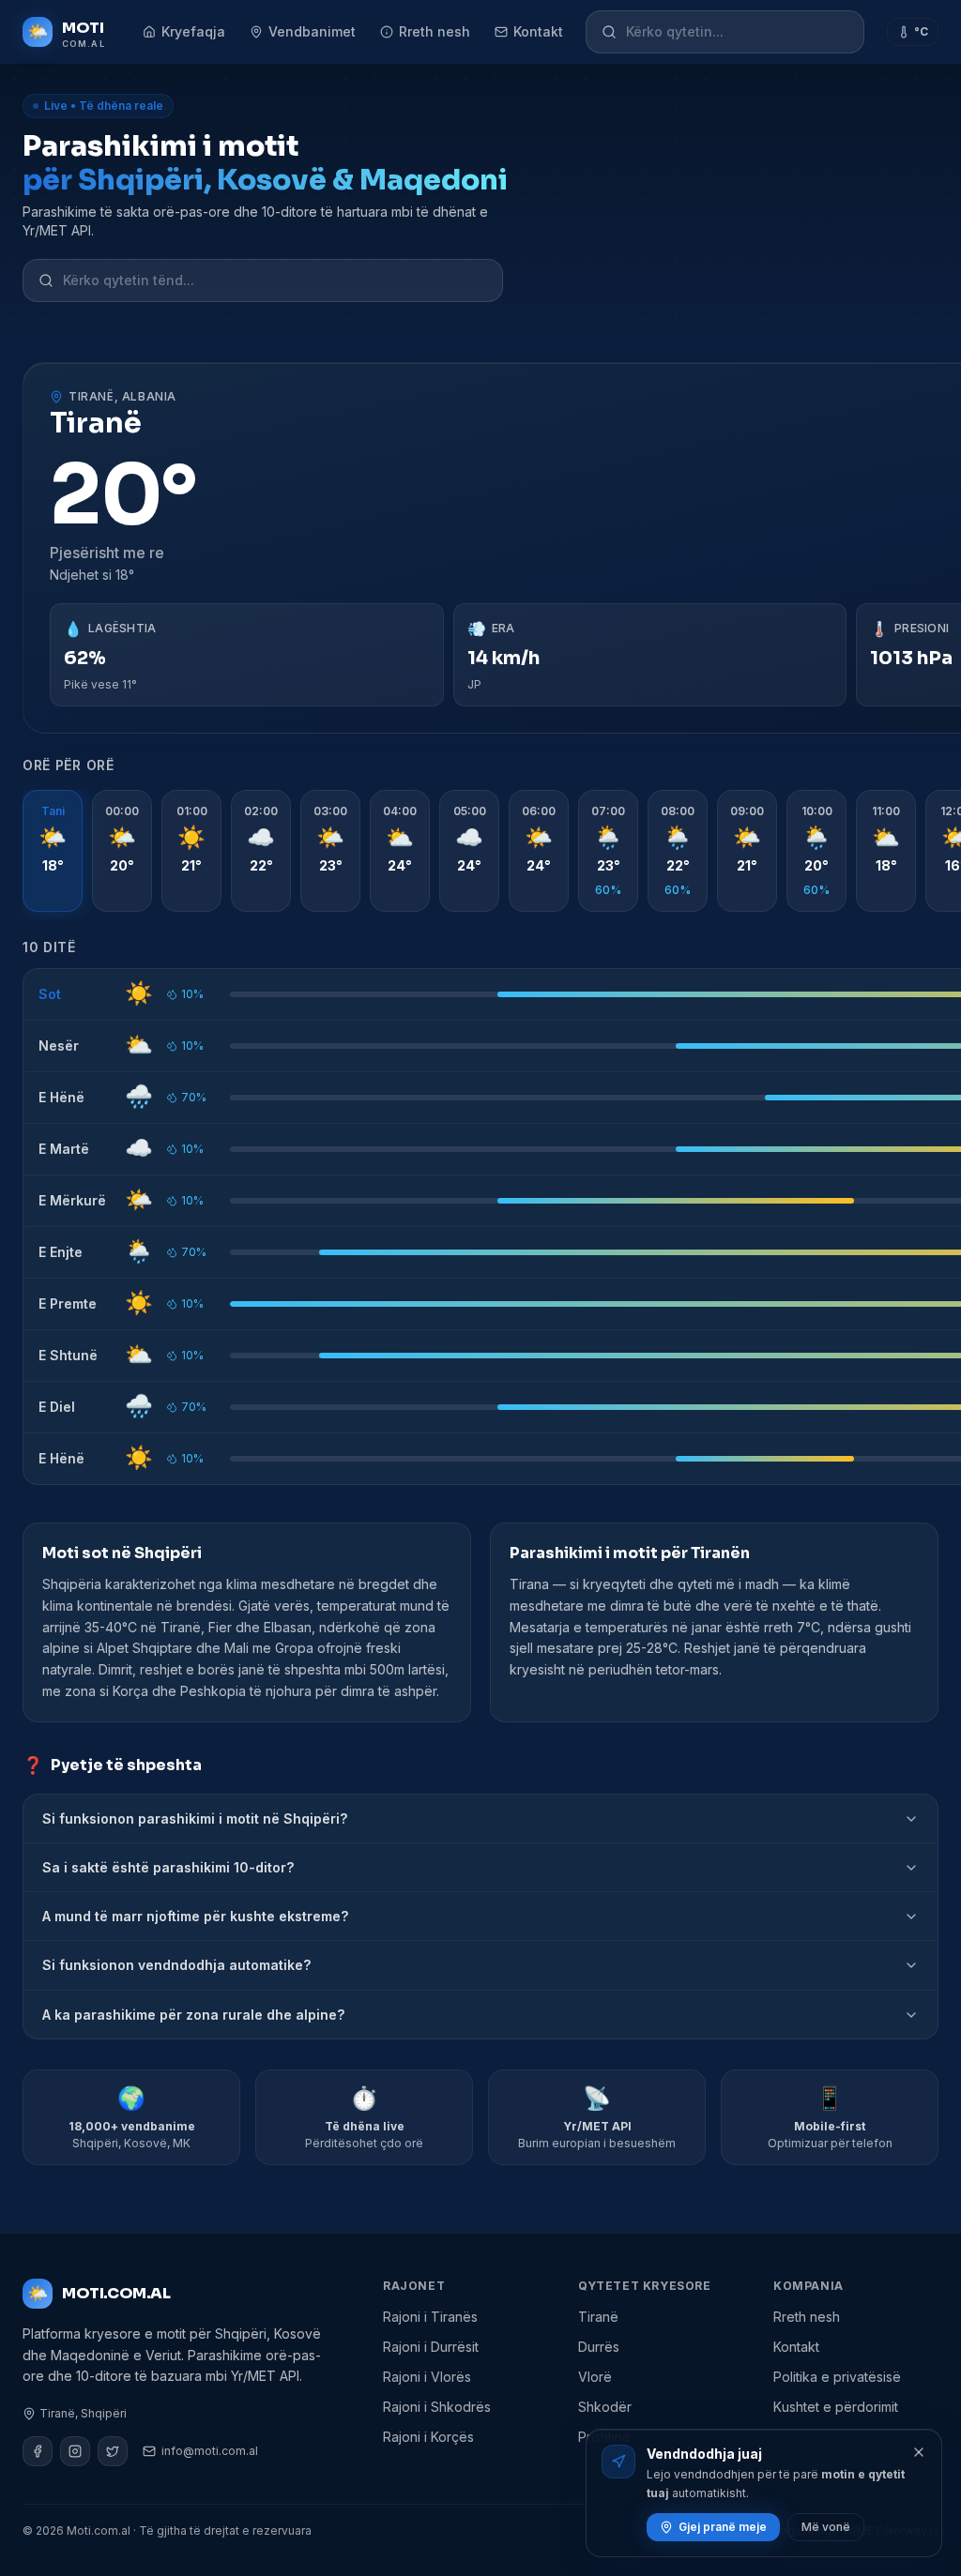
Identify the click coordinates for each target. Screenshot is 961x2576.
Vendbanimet (312, 31)
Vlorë (595, 2377)
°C (921, 31)
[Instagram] (75, 2451)
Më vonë (826, 2527)
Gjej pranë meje (723, 2527)
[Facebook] (38, 2451)
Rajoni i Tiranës (430, 2317)
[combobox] (737, 32)
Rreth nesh (435, 31)
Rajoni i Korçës (428, 2437)
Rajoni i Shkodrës (437, 2407)
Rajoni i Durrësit (431, 2347)
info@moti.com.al (210, 2451)
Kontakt (538, 31)
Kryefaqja (193, 31)
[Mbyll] (919, 2452)
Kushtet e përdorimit (836, 2407)
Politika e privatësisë (837, 2377)
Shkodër (605, 2407)
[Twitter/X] (113, 2451)
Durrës (599, 2347)
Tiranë (598, 2317)
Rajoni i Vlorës (427, 2377)
